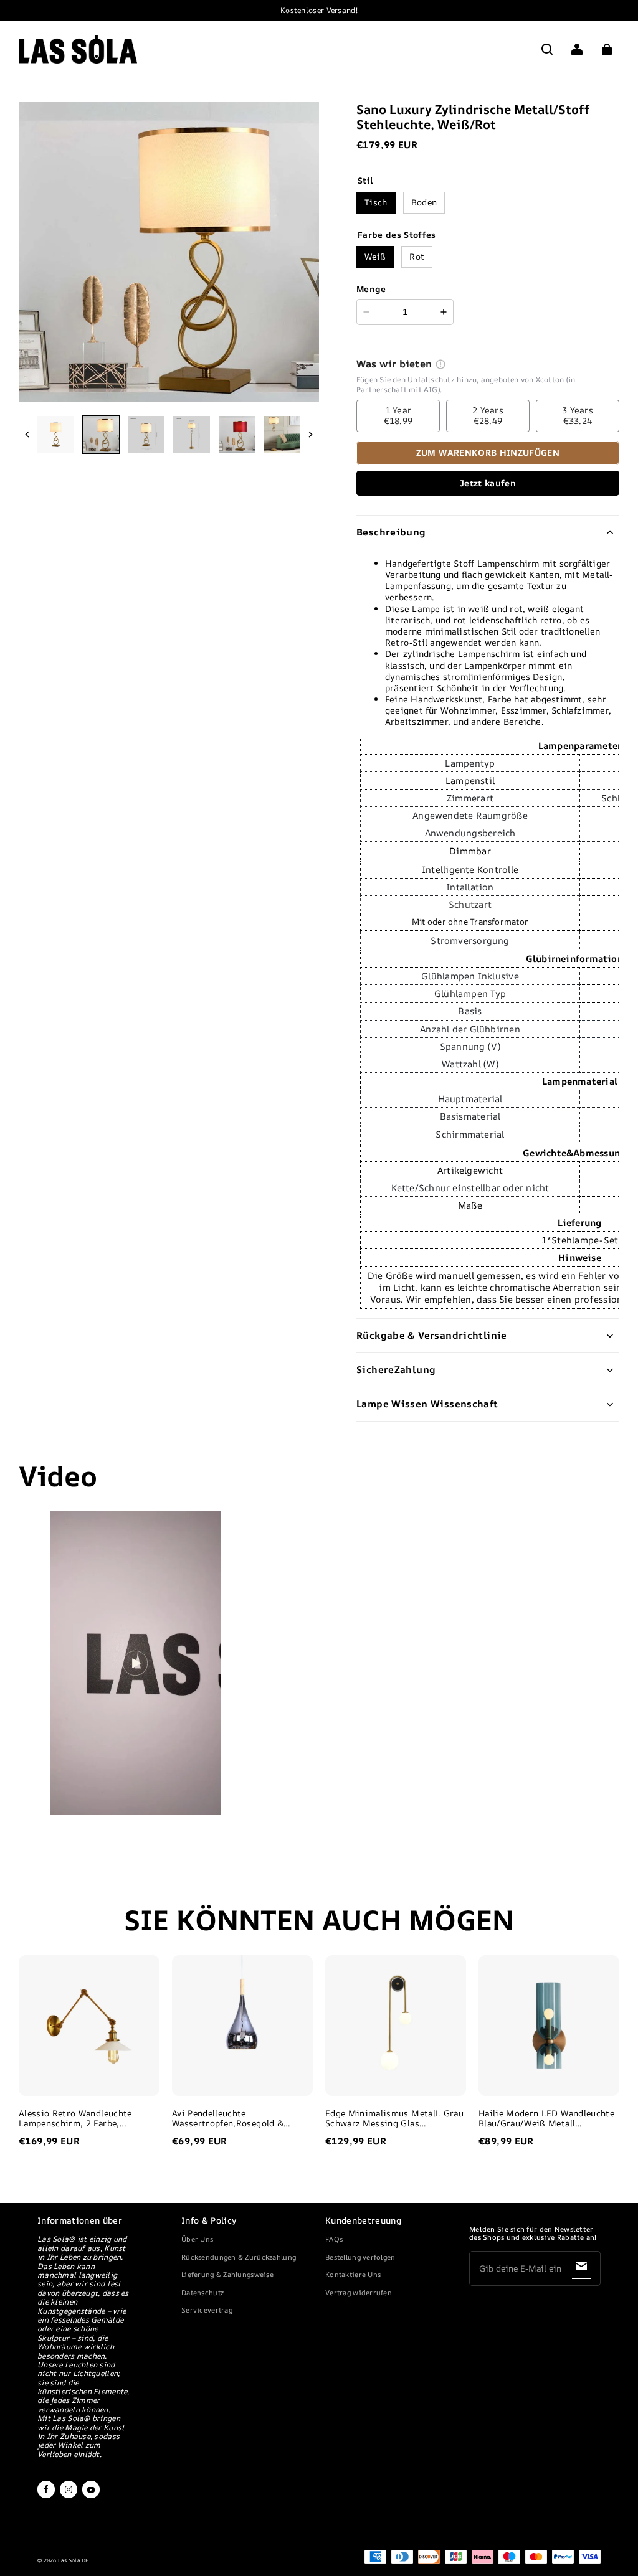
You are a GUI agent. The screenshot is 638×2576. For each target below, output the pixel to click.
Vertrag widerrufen (359, 2292)
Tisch (376, 202)
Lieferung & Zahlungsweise (227, 2274)
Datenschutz (202, 2292)
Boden (424, 202)
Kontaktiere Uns (353, 2274)
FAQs (334, 2239)
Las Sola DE (74, 2560)
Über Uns (197, 2239)
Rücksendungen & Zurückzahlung (239, 2257)
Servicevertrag (207, 2310)
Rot (417, 256)
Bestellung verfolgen (360, 2257)
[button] (547, 49)
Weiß (375, 256)
